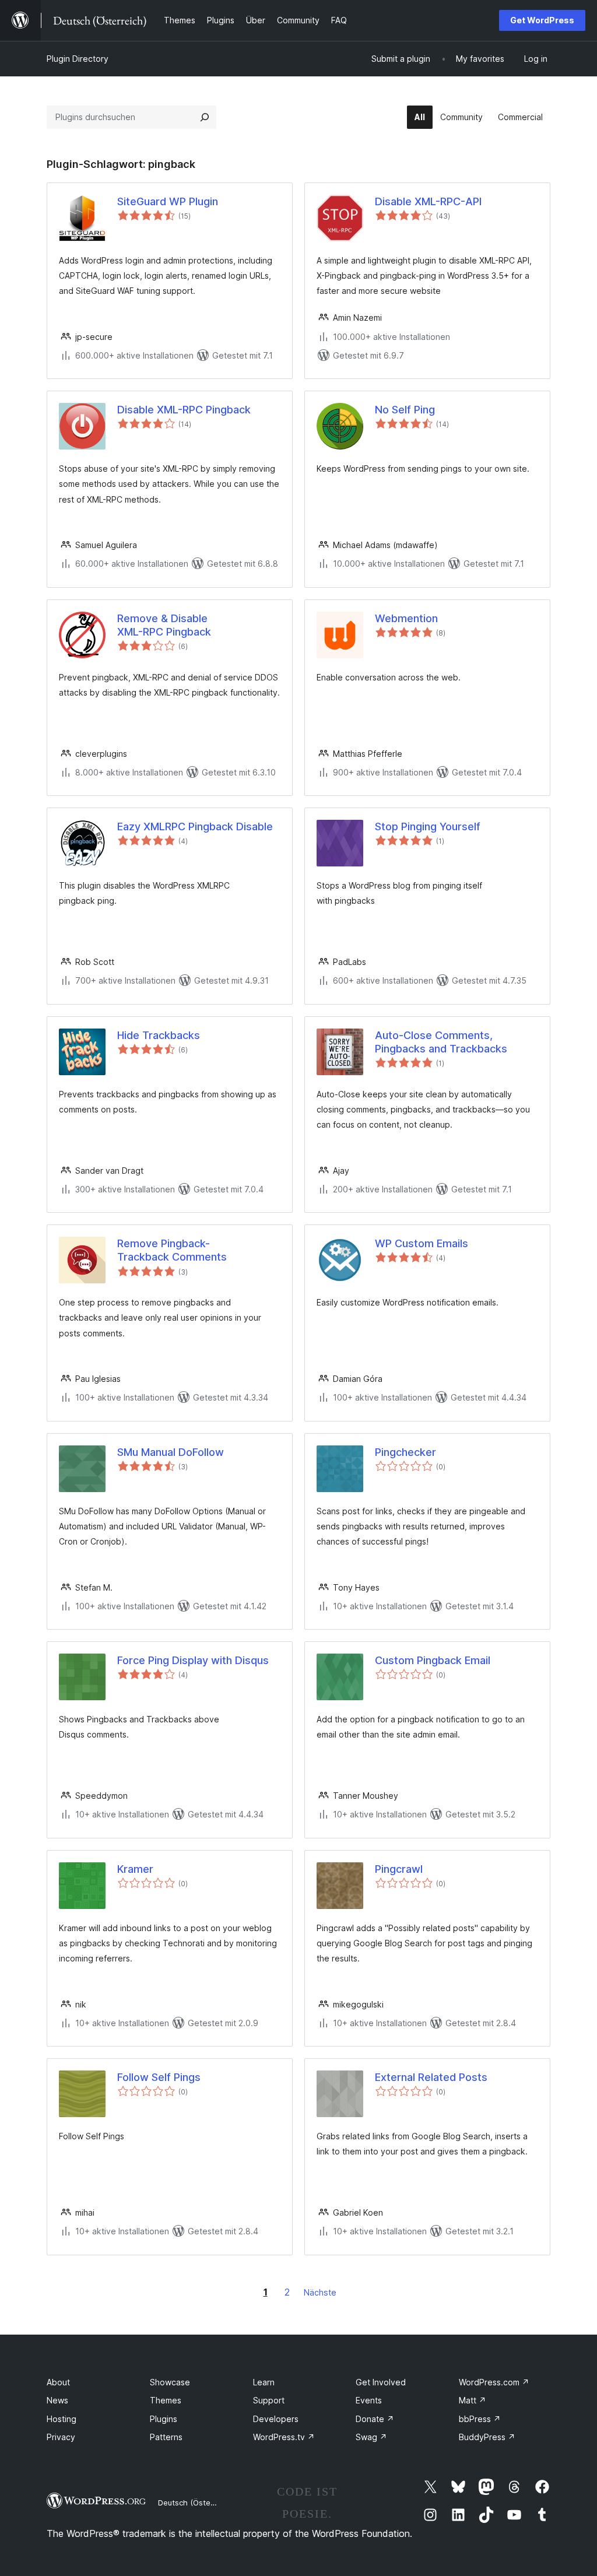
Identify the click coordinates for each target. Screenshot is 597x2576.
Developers (276, 2419)
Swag (371, 2437)
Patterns (166, 2437)
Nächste (320, 2292)
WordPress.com (494, 2382)
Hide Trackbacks (159, 1035)
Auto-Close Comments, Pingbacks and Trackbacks (441, 1042)
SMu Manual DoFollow (171, 1452)
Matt (473, 2400)
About (58, 2382)
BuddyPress (487, 2437)
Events (369, 2400)
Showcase (170, 2382)
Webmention (406, 618)
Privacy (61, 2437)
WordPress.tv (284, 2437)
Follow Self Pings (159, 2077)
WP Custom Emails (422, 1243)
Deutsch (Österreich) (196, 2503)
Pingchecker (405, 1452)
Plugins (164, 2419)
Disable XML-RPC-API (428, 201)
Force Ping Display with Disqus (193, 1660)
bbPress (480, 2419)
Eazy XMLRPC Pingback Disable (195, 827)
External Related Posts (431, 2077)
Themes (166, 2400)
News (57, 2400)
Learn (264, 2382)
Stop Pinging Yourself (428, 827)
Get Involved (381, 2382)
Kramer (135, 1869)
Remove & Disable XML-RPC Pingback (164, 625)
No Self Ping (405, 410)
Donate (375, 2419)
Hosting (62, 2419)
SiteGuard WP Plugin (168, 201)
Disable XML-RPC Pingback (184, 410)
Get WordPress (542, 20)
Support (269, 2400)
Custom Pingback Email (433, 1660)
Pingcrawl (399, 1869)
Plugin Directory (78, 59)
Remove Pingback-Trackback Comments (172, 1250)
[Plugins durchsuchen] (205, 117)
